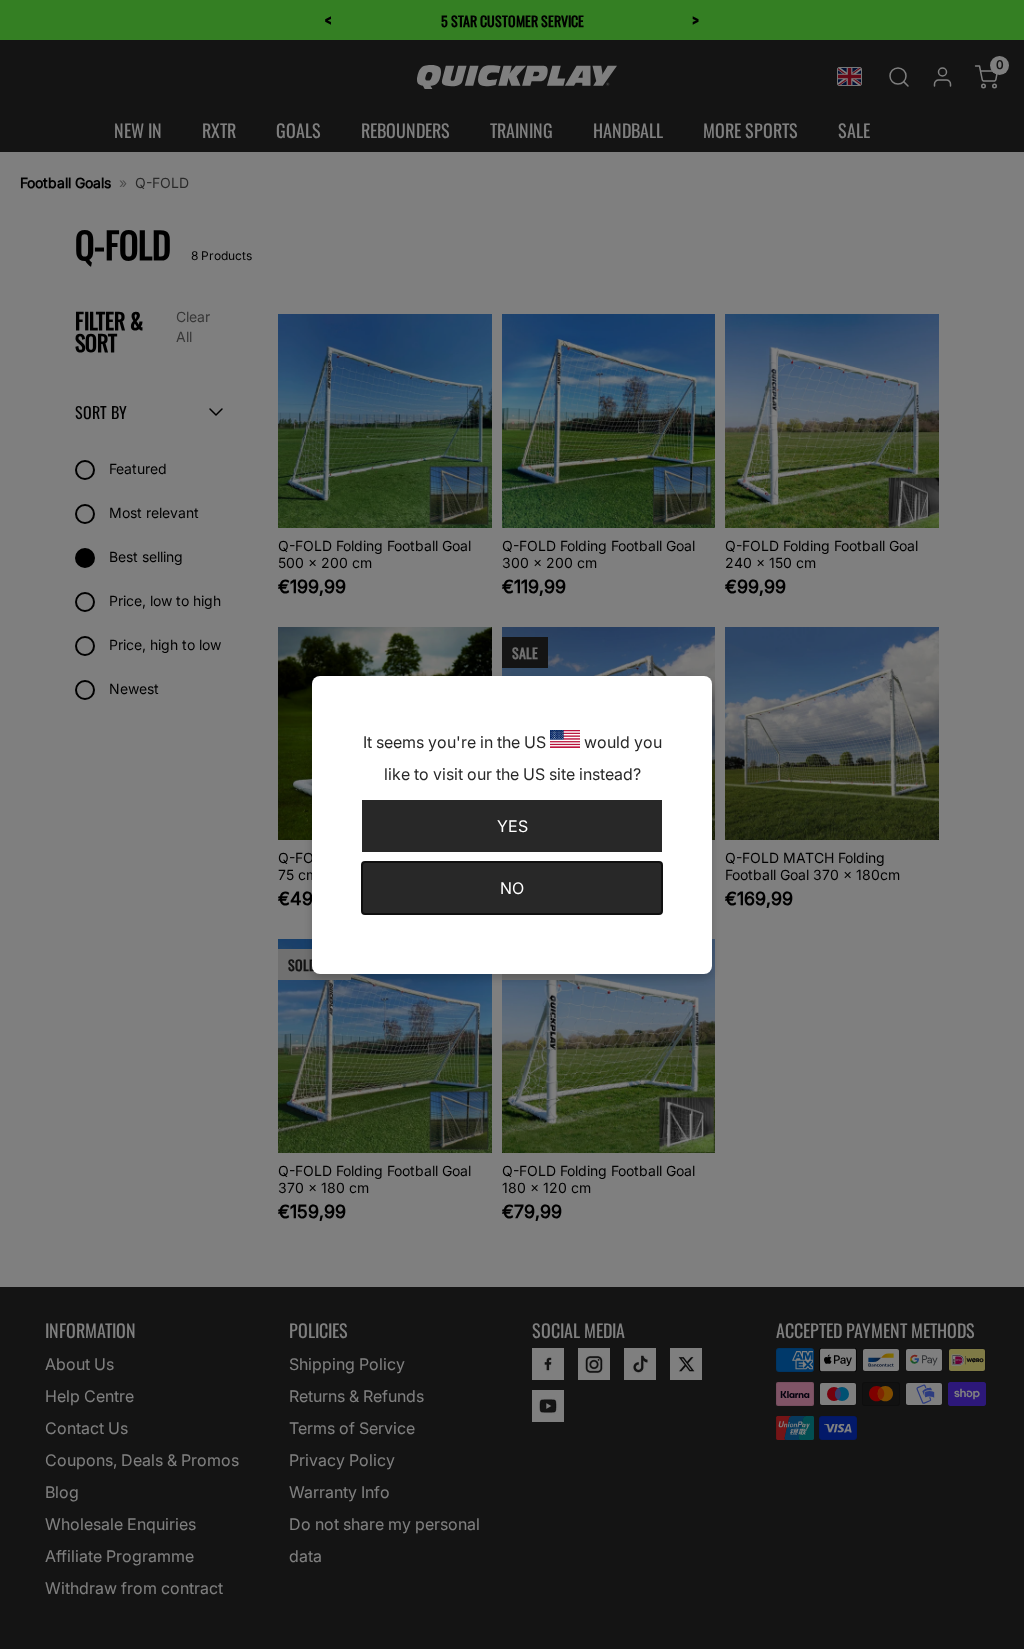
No (512, 888)
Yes (512, 826)
